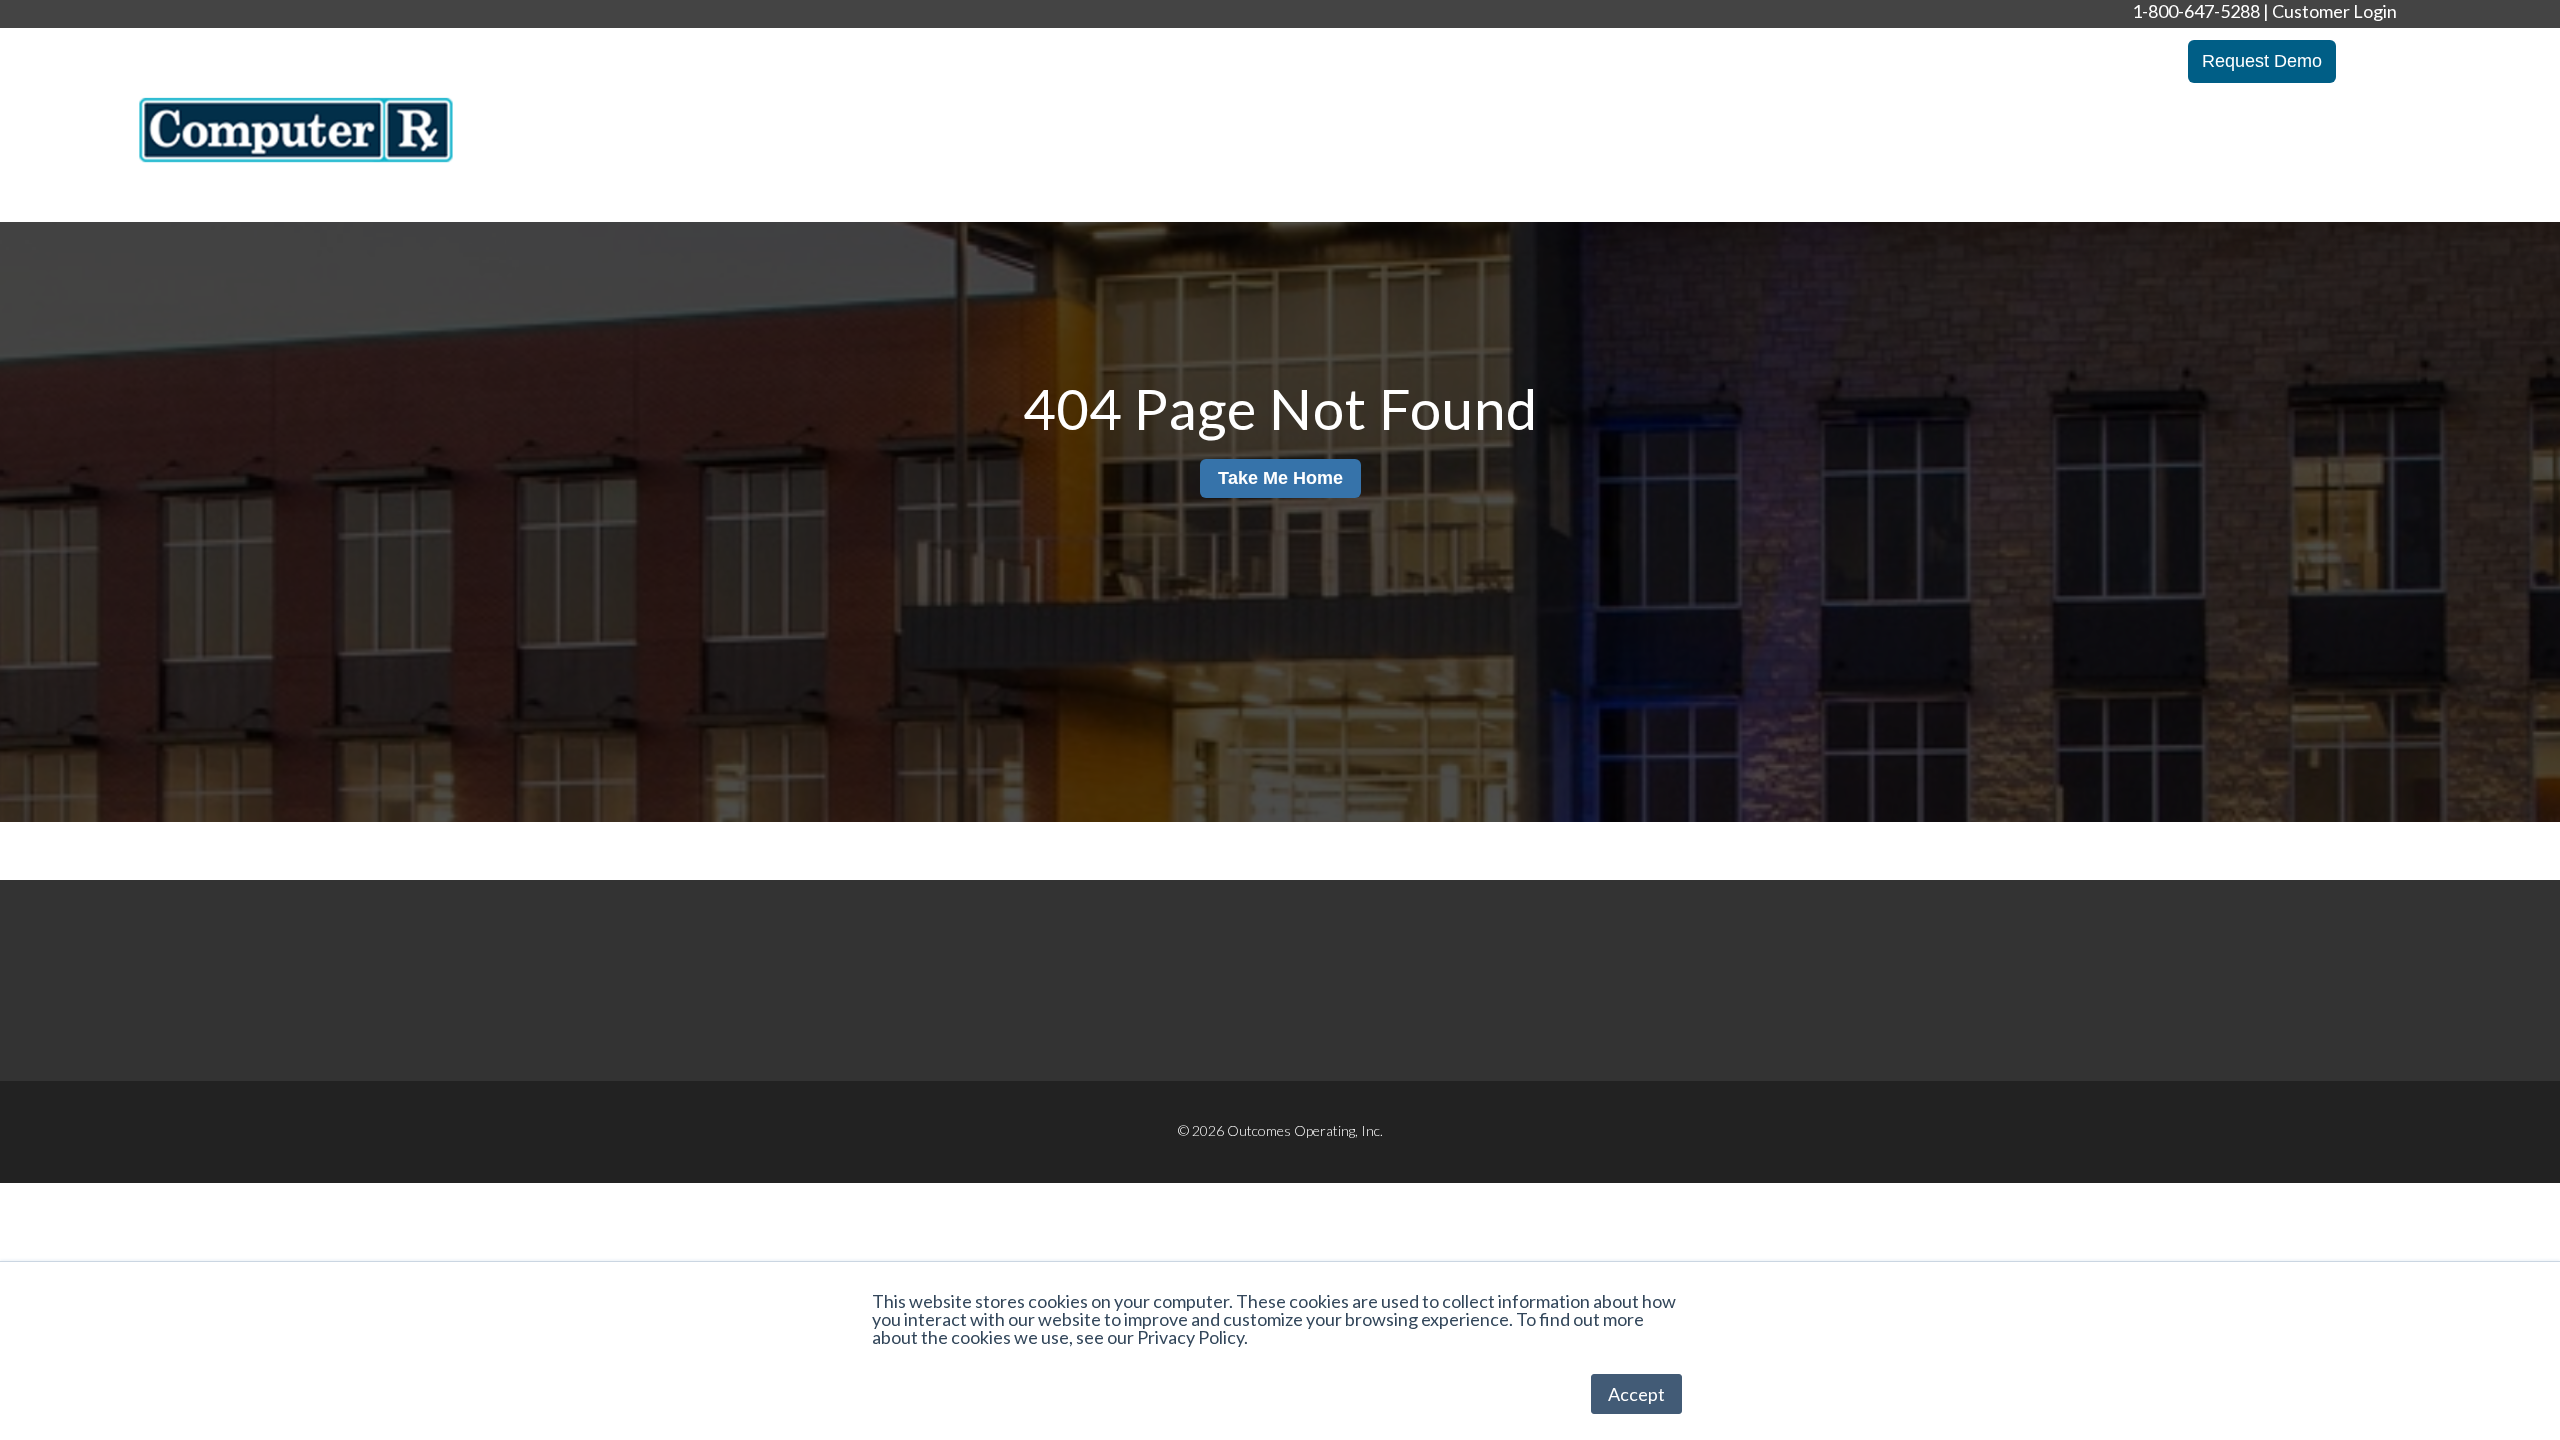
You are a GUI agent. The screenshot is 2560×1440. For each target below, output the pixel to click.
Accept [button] (1636, 1394)
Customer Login (2334, 11)
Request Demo (2262, 61)
